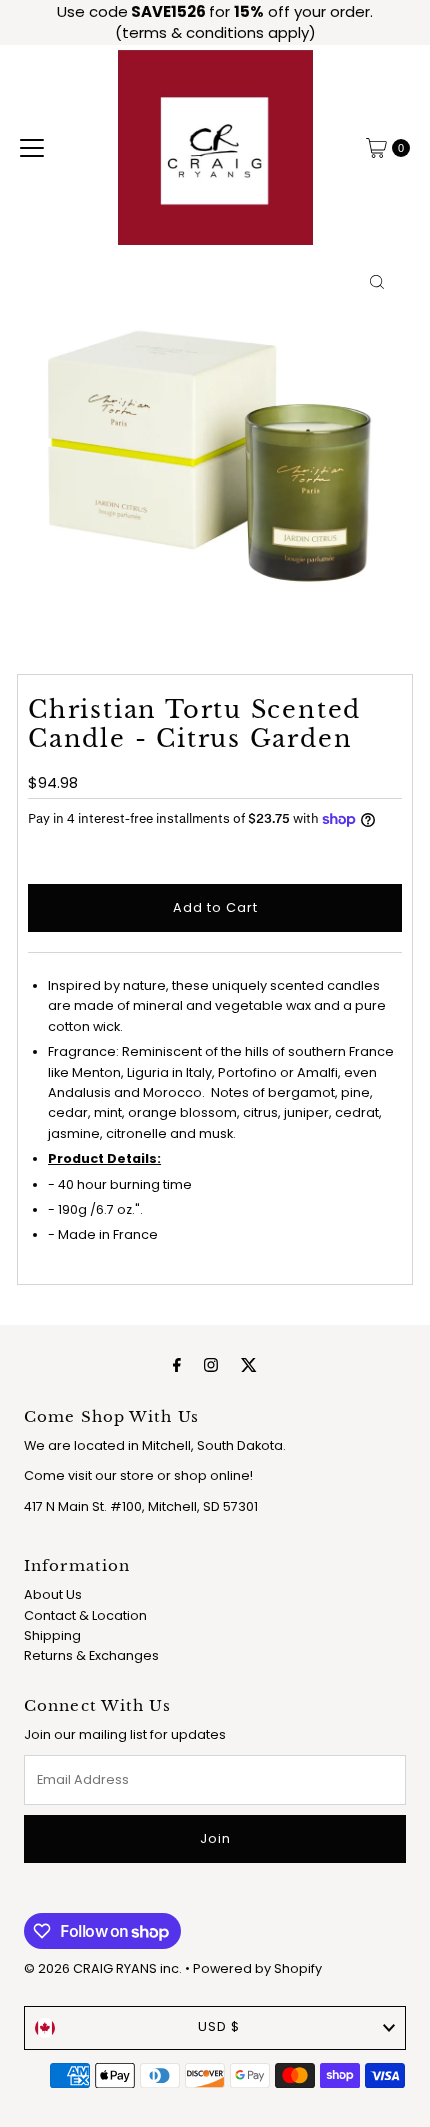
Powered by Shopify (257, 1968)
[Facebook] (177, 1365)
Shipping (52, 1635)
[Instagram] (211, 1365)
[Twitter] (249, 1365)
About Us (53, 1594)
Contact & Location (85, 1615)
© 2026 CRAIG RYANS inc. (104, 1968)
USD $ (219, 2026)
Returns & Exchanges (91, 1655)
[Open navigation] (32, 148)
